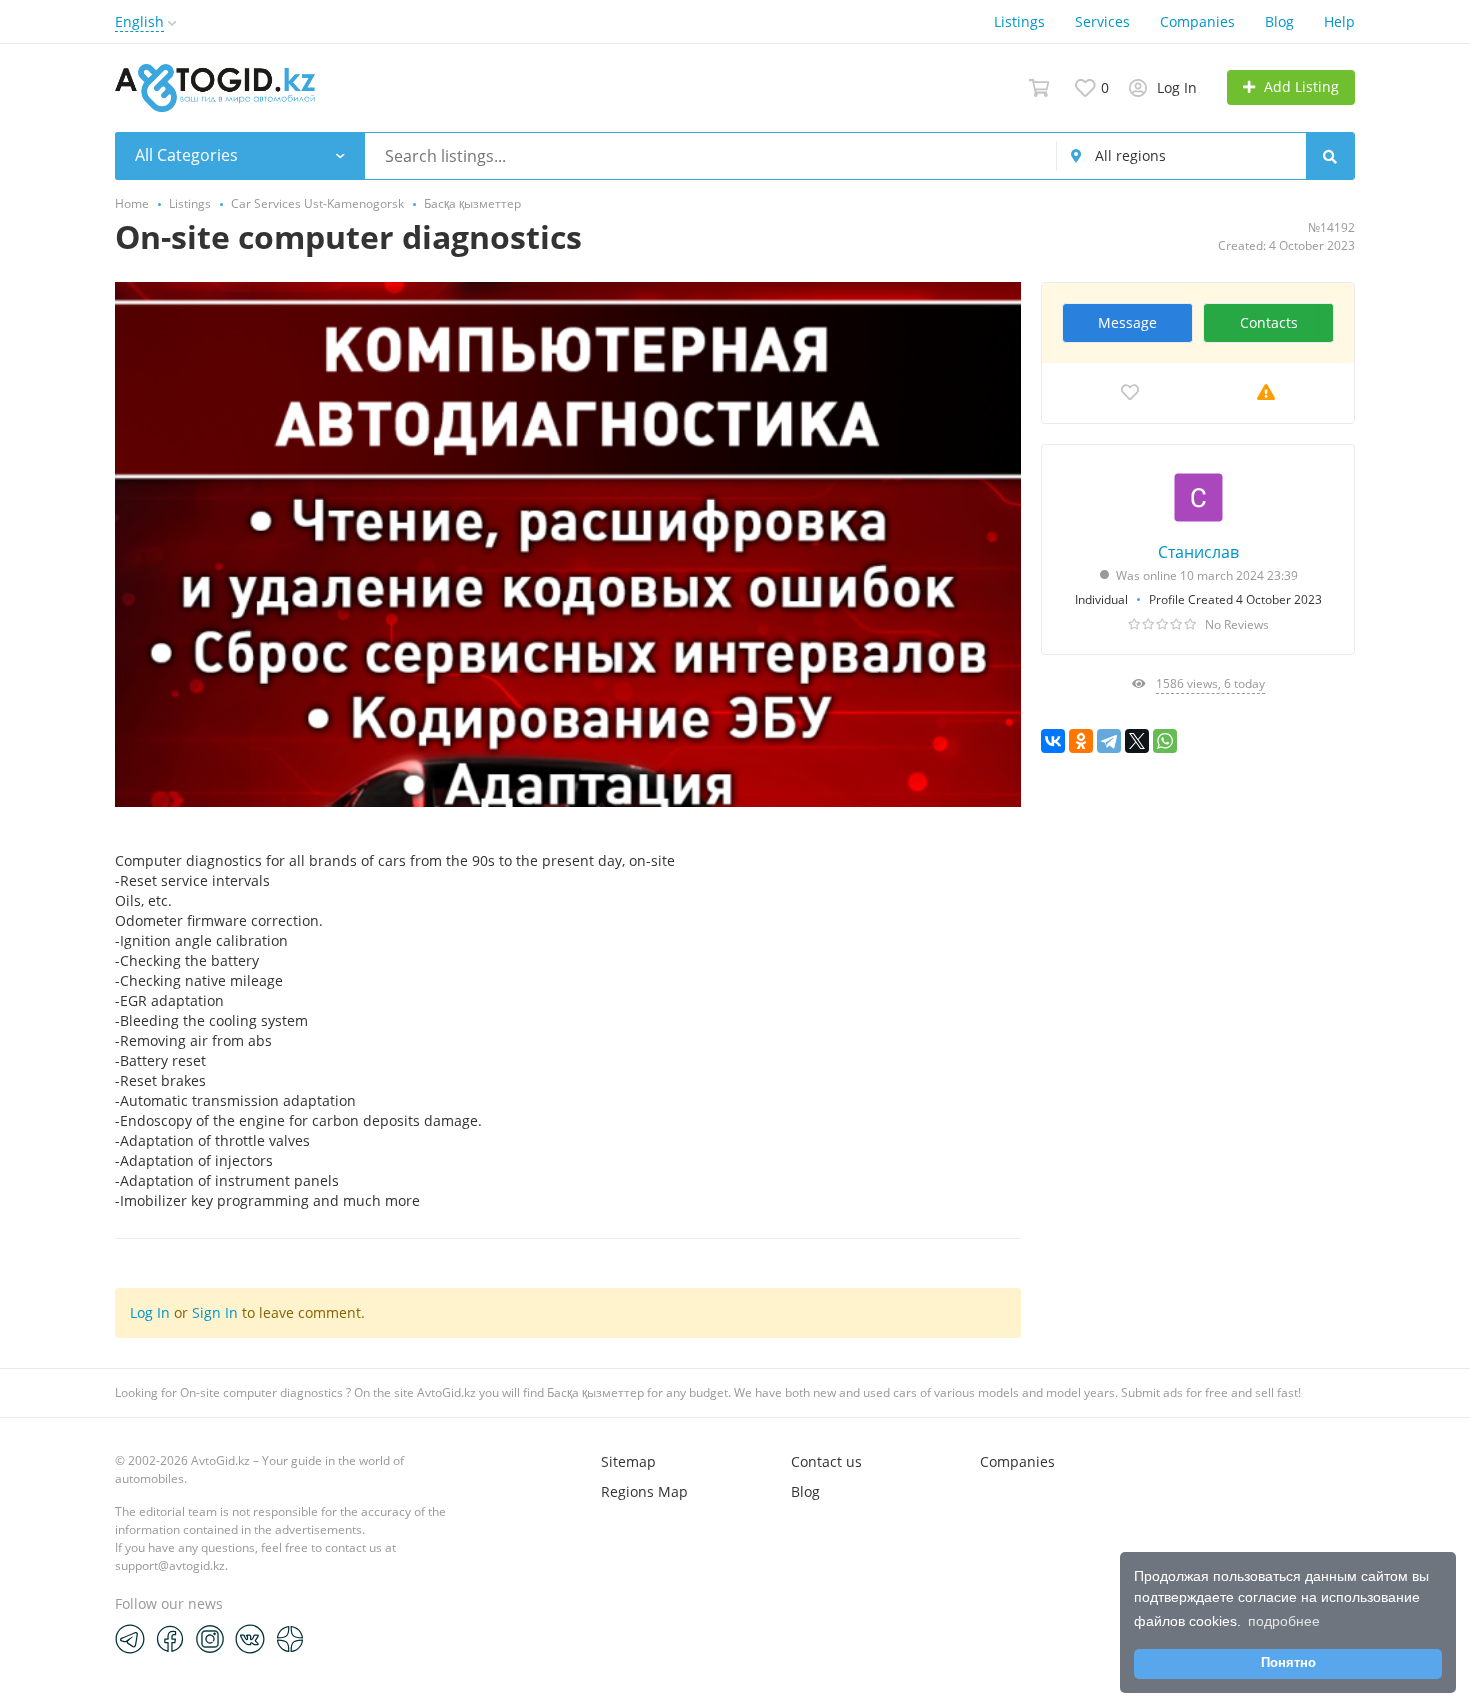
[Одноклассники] (1081, 741)
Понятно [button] (1288, 1663)
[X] (1137, 741)
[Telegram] (1109, 741)
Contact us (826, 1461)
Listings (1019, 21)
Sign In (215, 1312)
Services (1102, 21)
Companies (1197, 21)
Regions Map (644, 1491)
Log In (150, 1312)
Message (1127, 322)
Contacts (1269, 322)
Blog (1279, 21)
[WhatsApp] (1165, 741)
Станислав (1198, 552)
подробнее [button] (1284, 1621)
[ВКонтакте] (1053, 741)
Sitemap (628, 1461)
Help (1339, 21)
